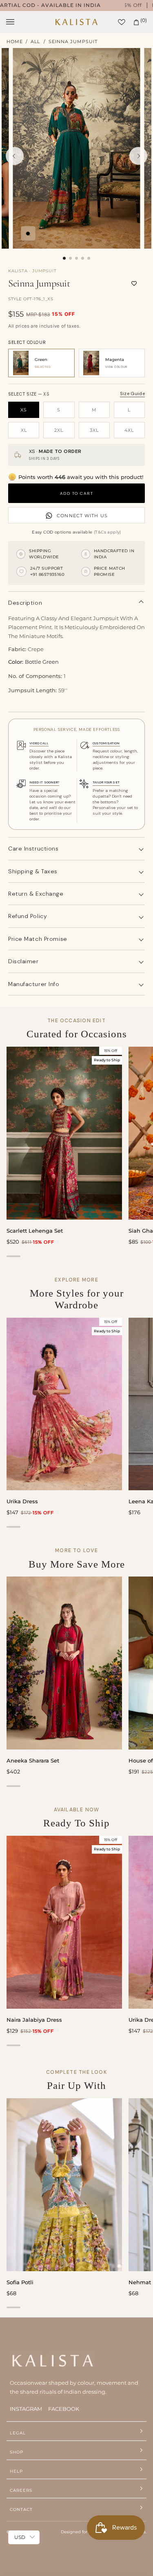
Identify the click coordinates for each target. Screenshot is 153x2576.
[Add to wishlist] (134, 284)
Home (15, 42)
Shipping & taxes (33, 871)
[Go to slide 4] (83, 258)
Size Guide (132, 394)
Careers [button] (21, 2490)
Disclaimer (23, 961)
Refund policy (28, 916)
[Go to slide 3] (76, 258)
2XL (59, 430)
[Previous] (15, 156)
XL (24, 430)
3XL (94, 430)
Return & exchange (36, 894)
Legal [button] (18, 2433)
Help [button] (16, 2471)
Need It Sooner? (44, 782)
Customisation (106, 743)
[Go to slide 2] (70, 258)
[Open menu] (18, 22)
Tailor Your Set (106, 782)
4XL (129, 430)
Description (25, 603)
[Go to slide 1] (64, 258)
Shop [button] (17, 2452)
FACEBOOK (64, 2409)
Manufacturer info (34, 984)
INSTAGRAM (26, 2409)
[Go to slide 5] (89, 258)
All (35, 42)
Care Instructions (33, 848)
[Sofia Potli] (64, 2185)
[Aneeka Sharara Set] (64, 1663)
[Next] (138, 156)
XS (24, 410)
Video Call (39, 743)
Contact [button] (21, 2509)
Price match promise (38, 939)
